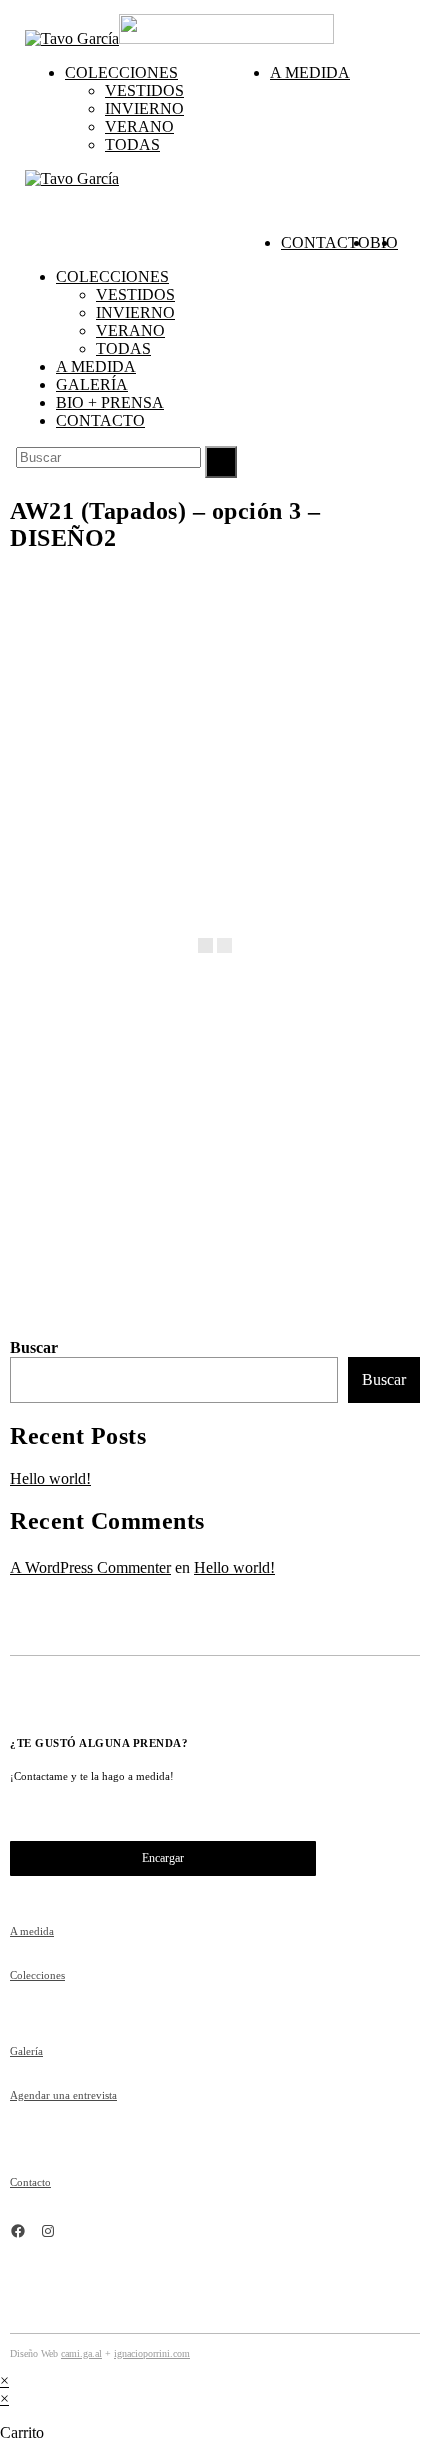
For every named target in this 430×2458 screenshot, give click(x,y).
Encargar (163, 1858)
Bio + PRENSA (110, 402)
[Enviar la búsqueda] (221, 462)
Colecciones (112, 276)
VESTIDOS (135, 294)
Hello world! (50, 1478)
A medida (32, 1931)
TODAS (123, 348)
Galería (92, 384)
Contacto (100, 420)
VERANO (130, 330)
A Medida (96, 366)
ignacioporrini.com (152, 2353)
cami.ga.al (81, 2353)
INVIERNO (135, 312)
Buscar (34, 1347)
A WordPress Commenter (90, 1567)
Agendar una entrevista (63, 2095)
